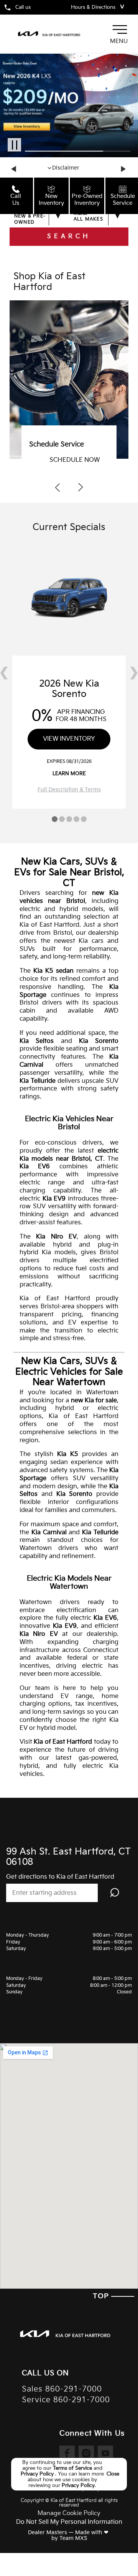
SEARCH (69, 236)
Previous (15, 169)
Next (123, 169)
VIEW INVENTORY (69, 739)
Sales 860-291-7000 (62, 2389)
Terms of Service (73, 2468)
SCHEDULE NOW (75, 460)
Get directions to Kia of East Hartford (60, 1877)
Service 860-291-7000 (66, 2400)
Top (102, 2296)
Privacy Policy (38, 2474)
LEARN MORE (69, 774)
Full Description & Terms (69, 790)
